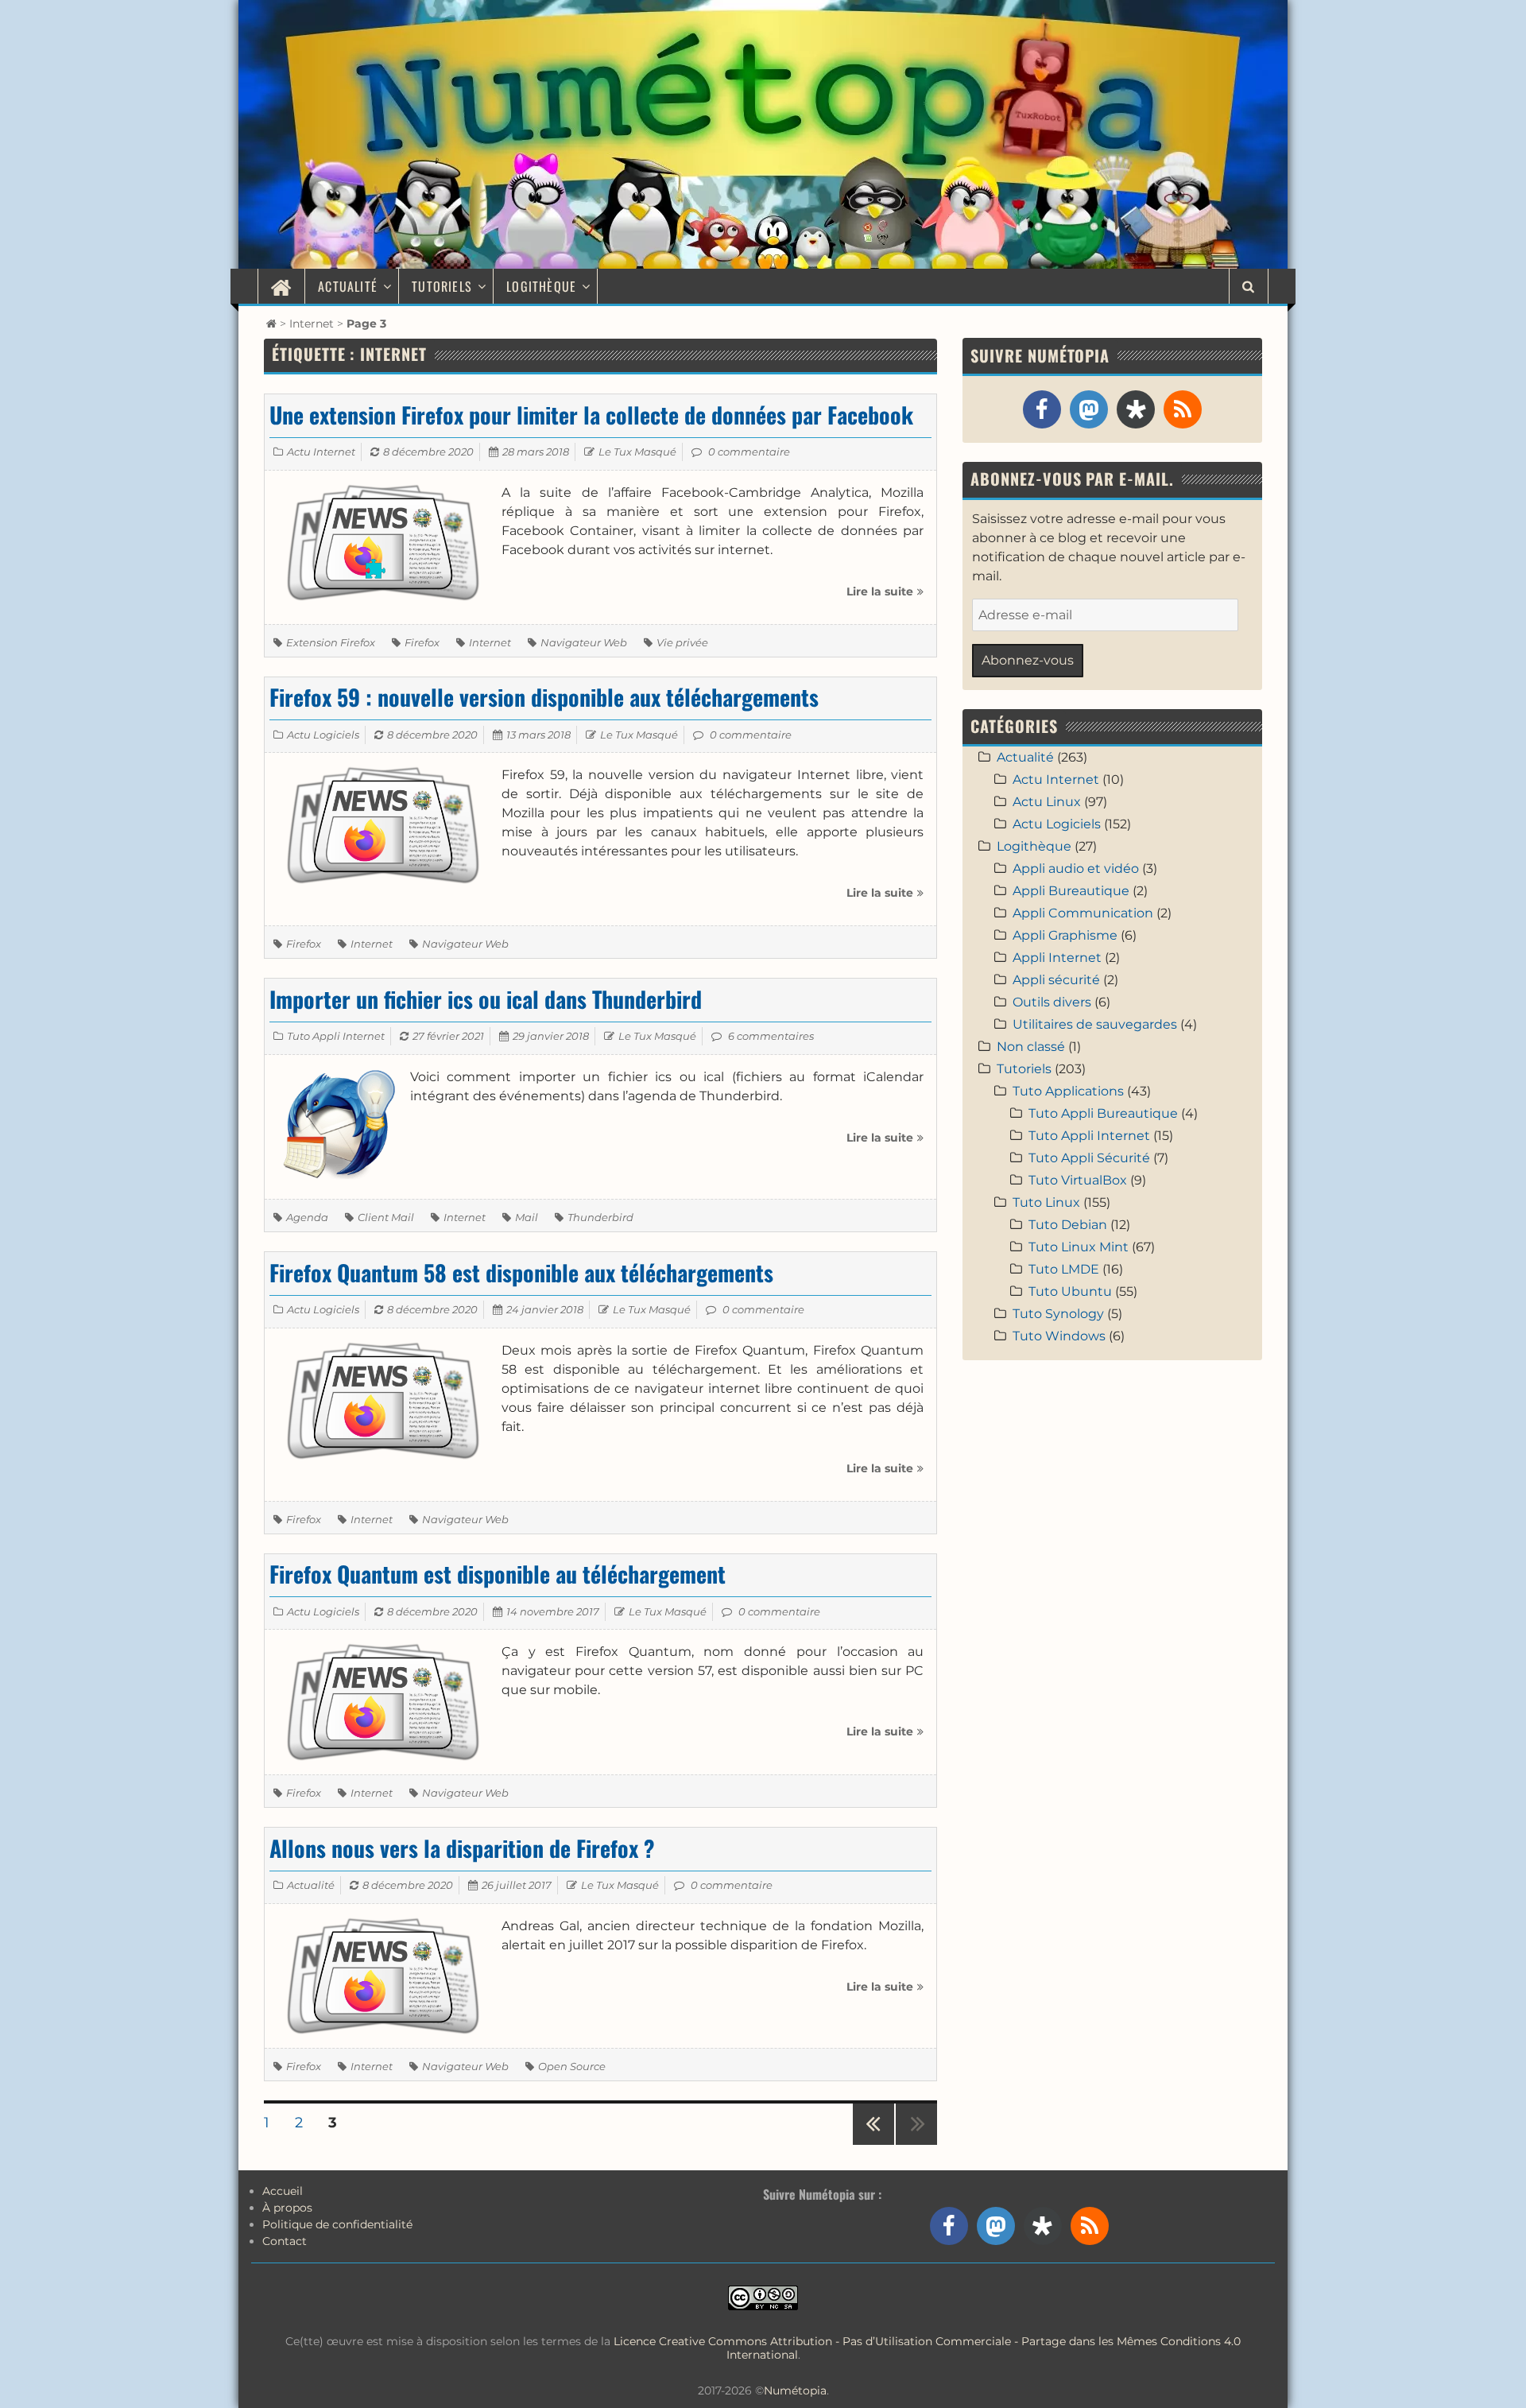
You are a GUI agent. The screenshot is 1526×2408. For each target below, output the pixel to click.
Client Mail (386, 1217)
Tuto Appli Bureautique (1103, 1113)
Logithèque (541, 286)
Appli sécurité (1056, 980)
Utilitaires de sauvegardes (1095, 1024)
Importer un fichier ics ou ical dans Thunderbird (486, 999)
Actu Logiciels (323, 735)
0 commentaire (749, 452)
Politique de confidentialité (337, 2224)
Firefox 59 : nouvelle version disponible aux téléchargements (544, 697)
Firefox (422, 642)
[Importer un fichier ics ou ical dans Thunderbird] (337, 1126)
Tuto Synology (1058, 1314)
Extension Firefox (331, 642)
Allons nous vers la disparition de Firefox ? (462, 1848)
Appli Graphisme (1065, 935)
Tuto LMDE (1064, 1269)
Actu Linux (1047, 802)
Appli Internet (1057, 958)
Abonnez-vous (1028, 660)
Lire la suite (885, 597)
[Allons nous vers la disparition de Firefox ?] (383, 1974)
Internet (312, 324)
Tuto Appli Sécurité (1089, 1158)
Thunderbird (600, 1217)
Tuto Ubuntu (1070, 1291)
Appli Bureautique (1071, 891)
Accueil (283, 2191)
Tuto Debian (1068, 1225)
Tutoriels (442, 286)
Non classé (1031, 1047)
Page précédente (873, 2144)
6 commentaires (771, 1036)
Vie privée (682, 642)
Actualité (348, 286)
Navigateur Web (584, 642)
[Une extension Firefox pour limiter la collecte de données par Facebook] (383, 542)
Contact (285, 2241)
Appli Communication (1083, 913)
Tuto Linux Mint (1079, 1247)
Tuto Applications (1068, 1091)
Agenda (307, 1217)
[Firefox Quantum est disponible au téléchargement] (383, 1701)
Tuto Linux (1046, 1202)
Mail (527, 1217)
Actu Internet (321, 452)
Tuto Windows (1059, 1336)
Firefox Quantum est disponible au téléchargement (498, 1574)
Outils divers (1052, 1002)
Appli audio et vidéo (1076, 869)
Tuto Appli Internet (336, 1036)
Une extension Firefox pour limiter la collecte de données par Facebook (591, 415)
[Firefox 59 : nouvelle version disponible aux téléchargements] (383, 824)
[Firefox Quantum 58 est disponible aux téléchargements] (383, 1400)
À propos (287, 2208)
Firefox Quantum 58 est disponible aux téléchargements (521, 1272)
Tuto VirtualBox (1078, 1180)
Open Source (572, 2066)
